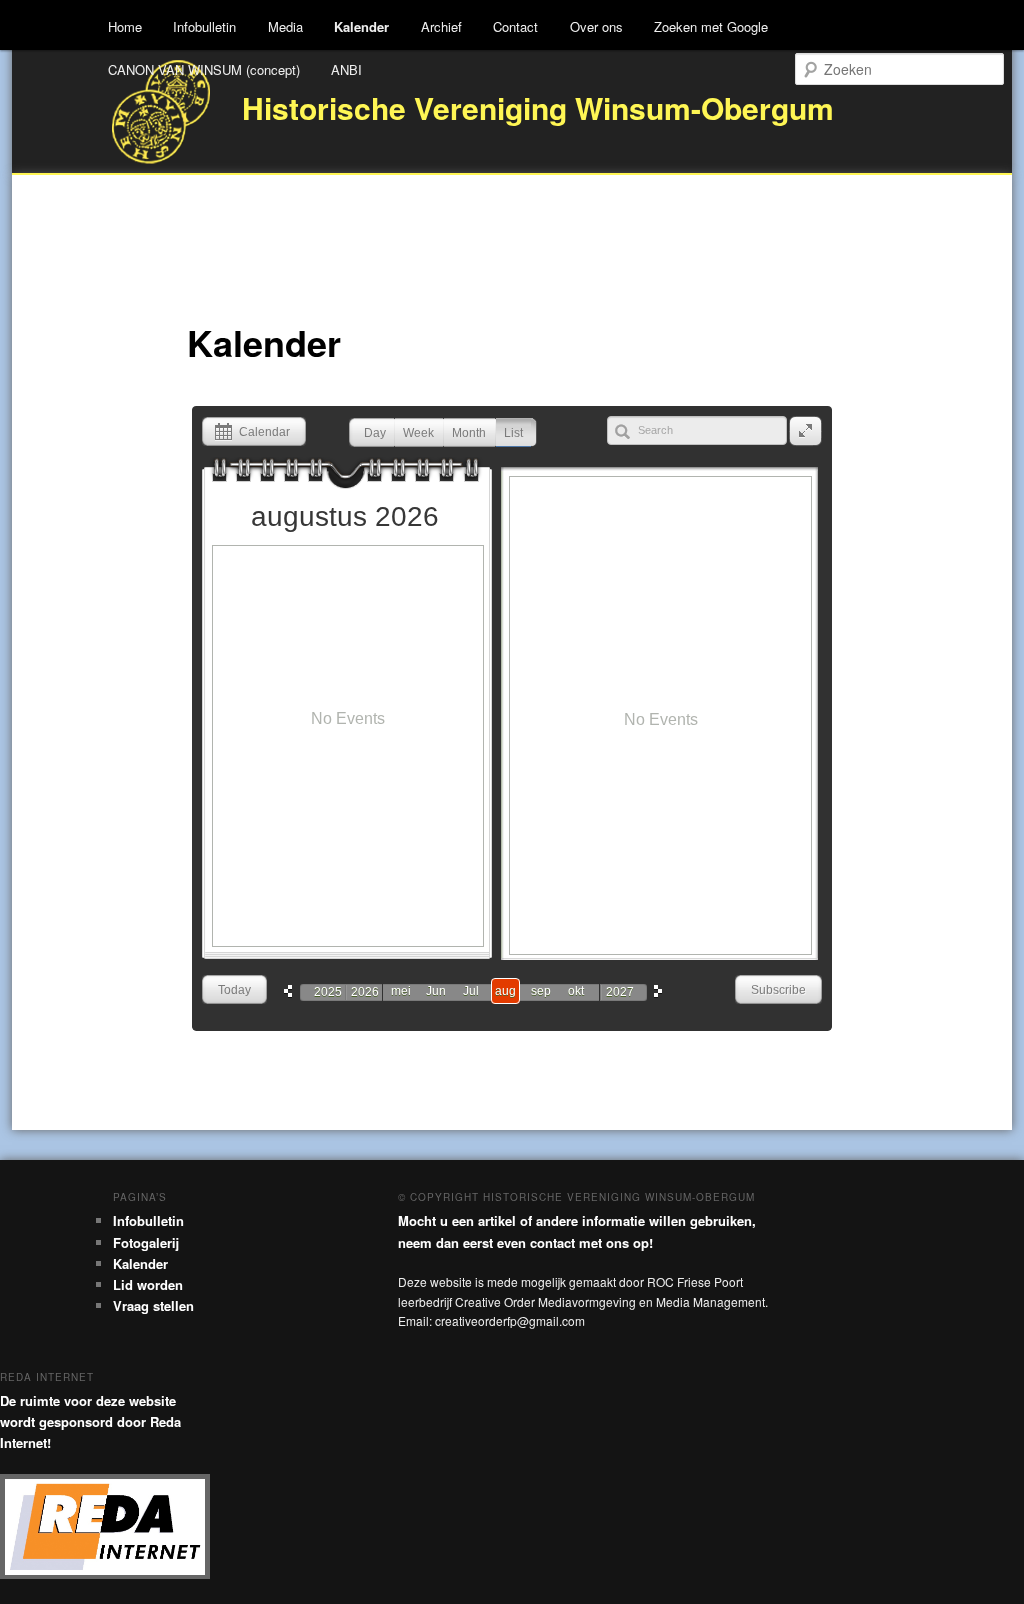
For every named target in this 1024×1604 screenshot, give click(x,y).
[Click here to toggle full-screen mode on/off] (805, 431)
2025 (328, 992)
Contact (515, 26)
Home (125, 26)
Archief (441, 26)
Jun (436, 991)
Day (375, 433)
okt (576, 991)
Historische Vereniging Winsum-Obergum (538, 107)
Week (418, 433)
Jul (471, 991)
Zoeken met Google (711, 26)
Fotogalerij (146, 1242)
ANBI (346, 69)
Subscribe (778, 990)
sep (541, 991)
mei (401, 991)
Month (469, 433)
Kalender (361, 26)
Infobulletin (204, 26)
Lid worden (148, 1284)
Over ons (596, 26)
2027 (620, 992)
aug (505, 991)
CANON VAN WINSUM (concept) (204, 69)
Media (285, 26)
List (513, 433)
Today (234, 990)
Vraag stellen (153, 1305)
